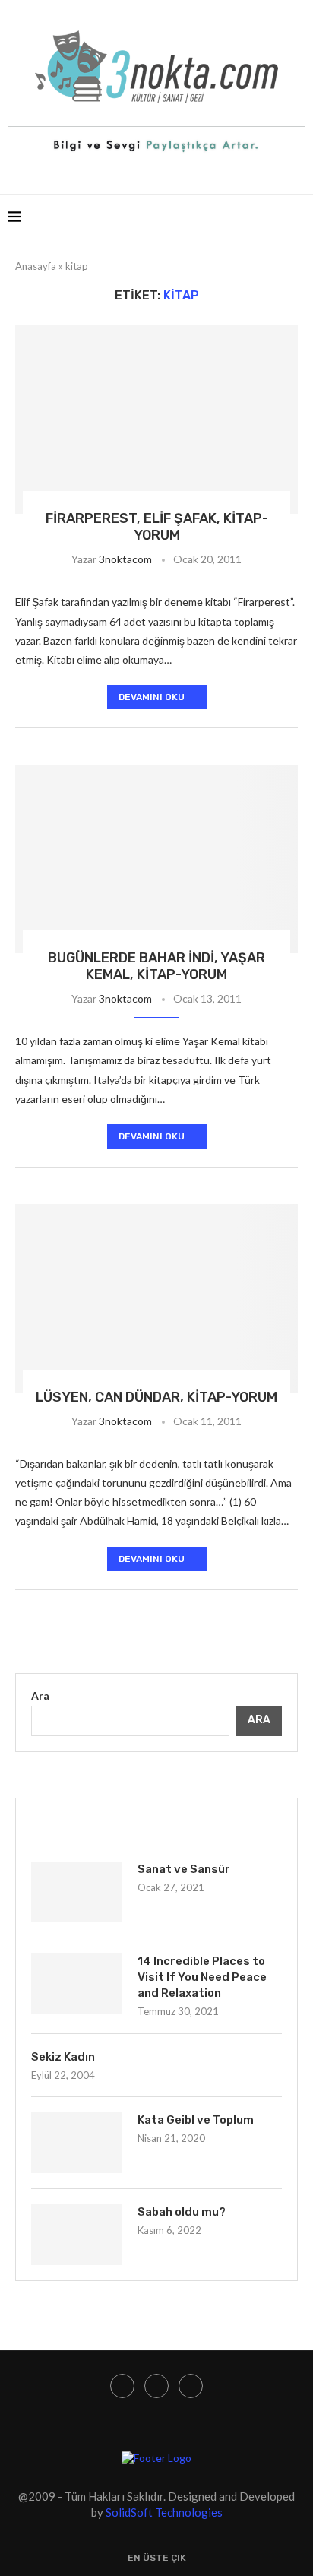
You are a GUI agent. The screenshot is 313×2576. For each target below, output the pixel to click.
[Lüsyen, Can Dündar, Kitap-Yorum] (156, 1298)
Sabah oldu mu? (182, 2212)
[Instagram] (122, 2386)
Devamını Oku (152, 697)
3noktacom (125, 559)
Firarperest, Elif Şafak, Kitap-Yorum (157, 527)
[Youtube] (156, 2386)
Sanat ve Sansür (184, 1869)
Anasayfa (36, 266)
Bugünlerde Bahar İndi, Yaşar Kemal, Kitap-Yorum (156, 966)
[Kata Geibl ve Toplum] (77, 2143)
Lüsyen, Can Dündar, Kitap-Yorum (156, 1397)
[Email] (191, 2386)
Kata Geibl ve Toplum (196, 2120)
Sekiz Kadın (63, 2057)
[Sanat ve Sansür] (77, 1892)
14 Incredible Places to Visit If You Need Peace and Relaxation (202, 1977)
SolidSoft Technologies (164, 2512)
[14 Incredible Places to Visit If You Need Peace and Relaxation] (77, 1984)
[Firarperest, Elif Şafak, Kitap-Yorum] (156, 420)
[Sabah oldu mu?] (77, 2235)
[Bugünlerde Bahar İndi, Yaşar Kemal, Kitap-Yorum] (156, 859)
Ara (40, 1695)
